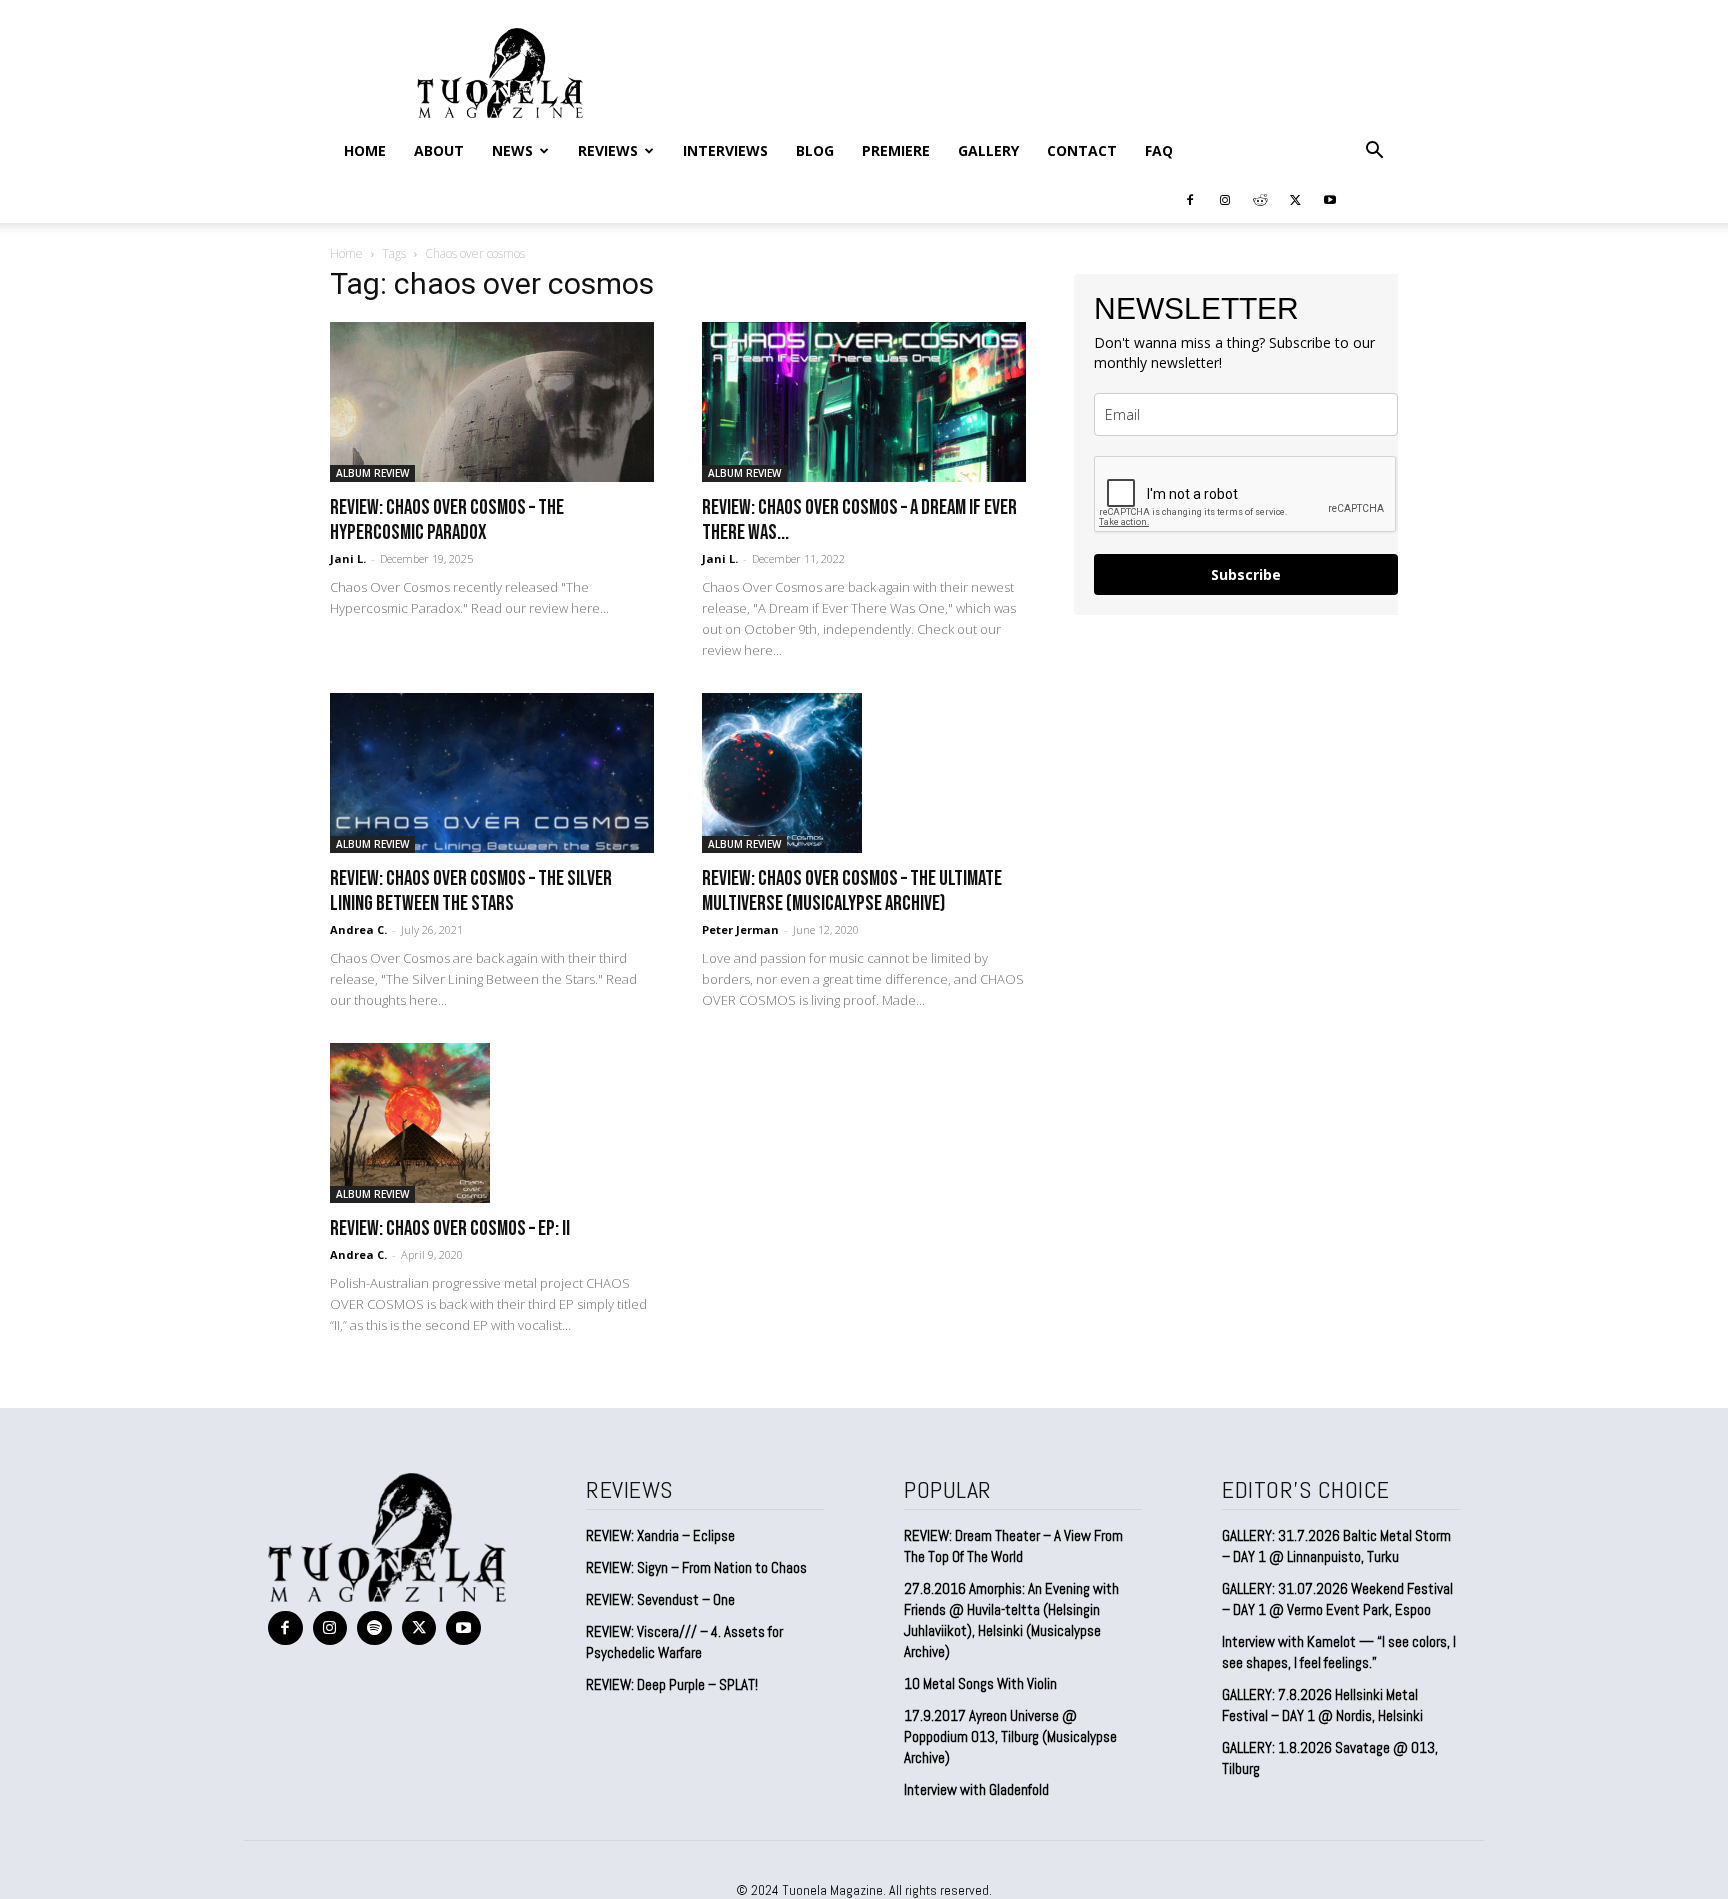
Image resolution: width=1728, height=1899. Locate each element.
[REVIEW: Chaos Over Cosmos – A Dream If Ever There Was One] (864, 402)
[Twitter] (1295, 199)
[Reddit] (1260, 199)
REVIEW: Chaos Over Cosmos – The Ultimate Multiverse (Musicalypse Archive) (852, 891)
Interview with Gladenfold (976, 1789)
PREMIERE (896, 150)
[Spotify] (374, 1628)
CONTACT (1082, 150)
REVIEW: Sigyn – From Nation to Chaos (696, 1567)
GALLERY (988, 150)
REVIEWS (608, 150)
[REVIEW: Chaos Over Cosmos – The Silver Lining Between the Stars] (492, 773)
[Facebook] (1190, 199)
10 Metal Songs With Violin (980, 1683)
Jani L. (348, 558)
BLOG (815, 150)
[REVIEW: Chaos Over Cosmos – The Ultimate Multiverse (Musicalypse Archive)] (864, 773)
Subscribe (1246, 574)
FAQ (1159, 150)
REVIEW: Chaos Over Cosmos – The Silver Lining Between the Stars (471, 891)
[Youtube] (1330, 199)
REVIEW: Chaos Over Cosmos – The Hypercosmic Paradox (447, 520)
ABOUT (439, 150)
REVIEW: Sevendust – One (660, 1599)
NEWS (512, 150)
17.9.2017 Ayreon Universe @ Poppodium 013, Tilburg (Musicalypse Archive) (1010, 1736)
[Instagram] (1225, 199)
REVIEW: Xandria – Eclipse (660, 1535)
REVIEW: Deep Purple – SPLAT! (672, 1684)
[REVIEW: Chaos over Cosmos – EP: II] (492, 1123)
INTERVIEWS (725, 150)
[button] (1374, 151)
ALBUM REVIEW (372, 473)
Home (365, 150)
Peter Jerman (740, 929)
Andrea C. (358, 929)
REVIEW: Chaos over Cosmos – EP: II (450, 1228)
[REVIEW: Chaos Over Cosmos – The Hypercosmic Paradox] (492, 402)
